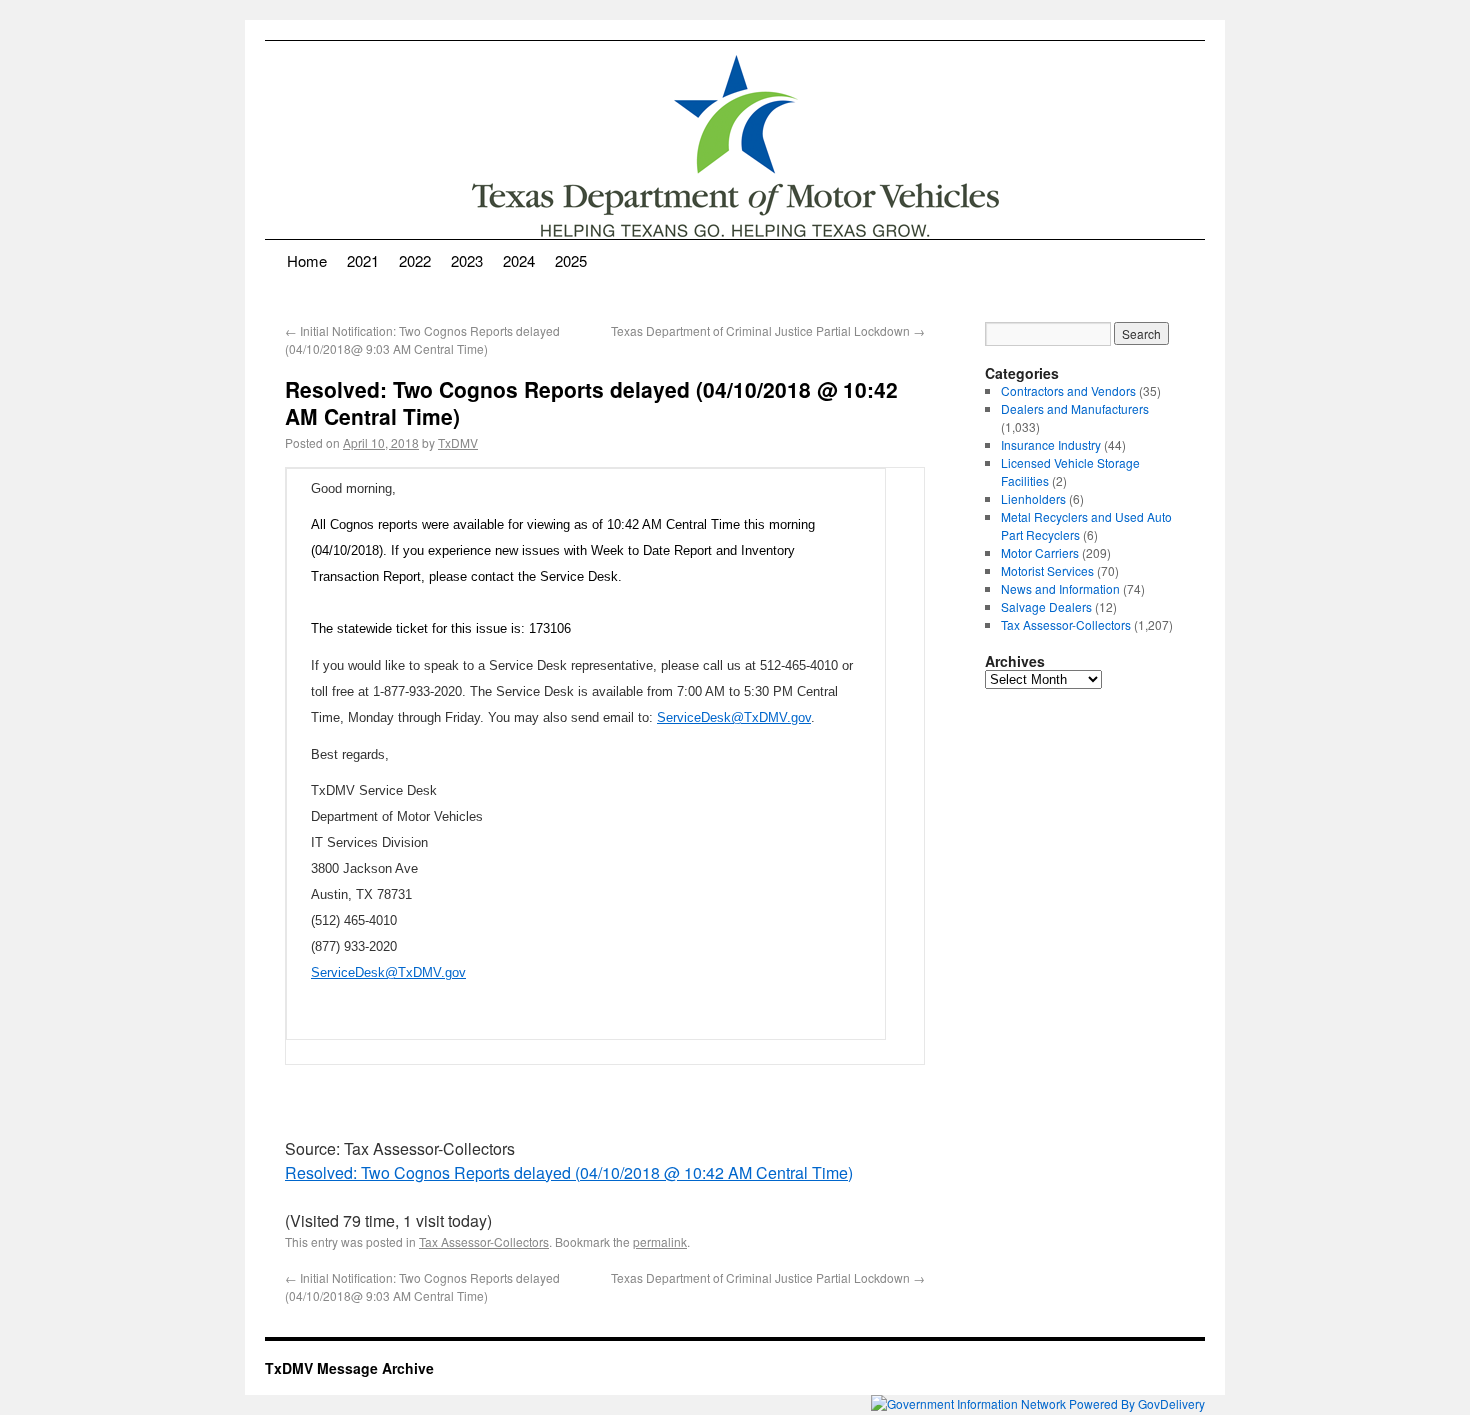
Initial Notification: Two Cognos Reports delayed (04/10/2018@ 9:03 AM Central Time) (422, 339)
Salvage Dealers (1046, 606)
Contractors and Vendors (1068, 390)
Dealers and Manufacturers (1075, 408)
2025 (571, 260)
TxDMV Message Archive (349, 1368)
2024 (519, 260)
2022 (415, 260)
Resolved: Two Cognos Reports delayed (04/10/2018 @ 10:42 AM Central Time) (569, 1172)
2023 (467, 260)
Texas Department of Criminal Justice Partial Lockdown (768, 330)
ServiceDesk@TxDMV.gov (734, 717)
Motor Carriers (1040, 552)
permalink (660, 1241)
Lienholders (1033, 498)
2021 (363, 260)
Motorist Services (1047, 570)
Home (307, 260)
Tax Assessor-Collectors (484, 1241)
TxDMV (458, 442)
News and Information (1060, 588)
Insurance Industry (1051, 444)
